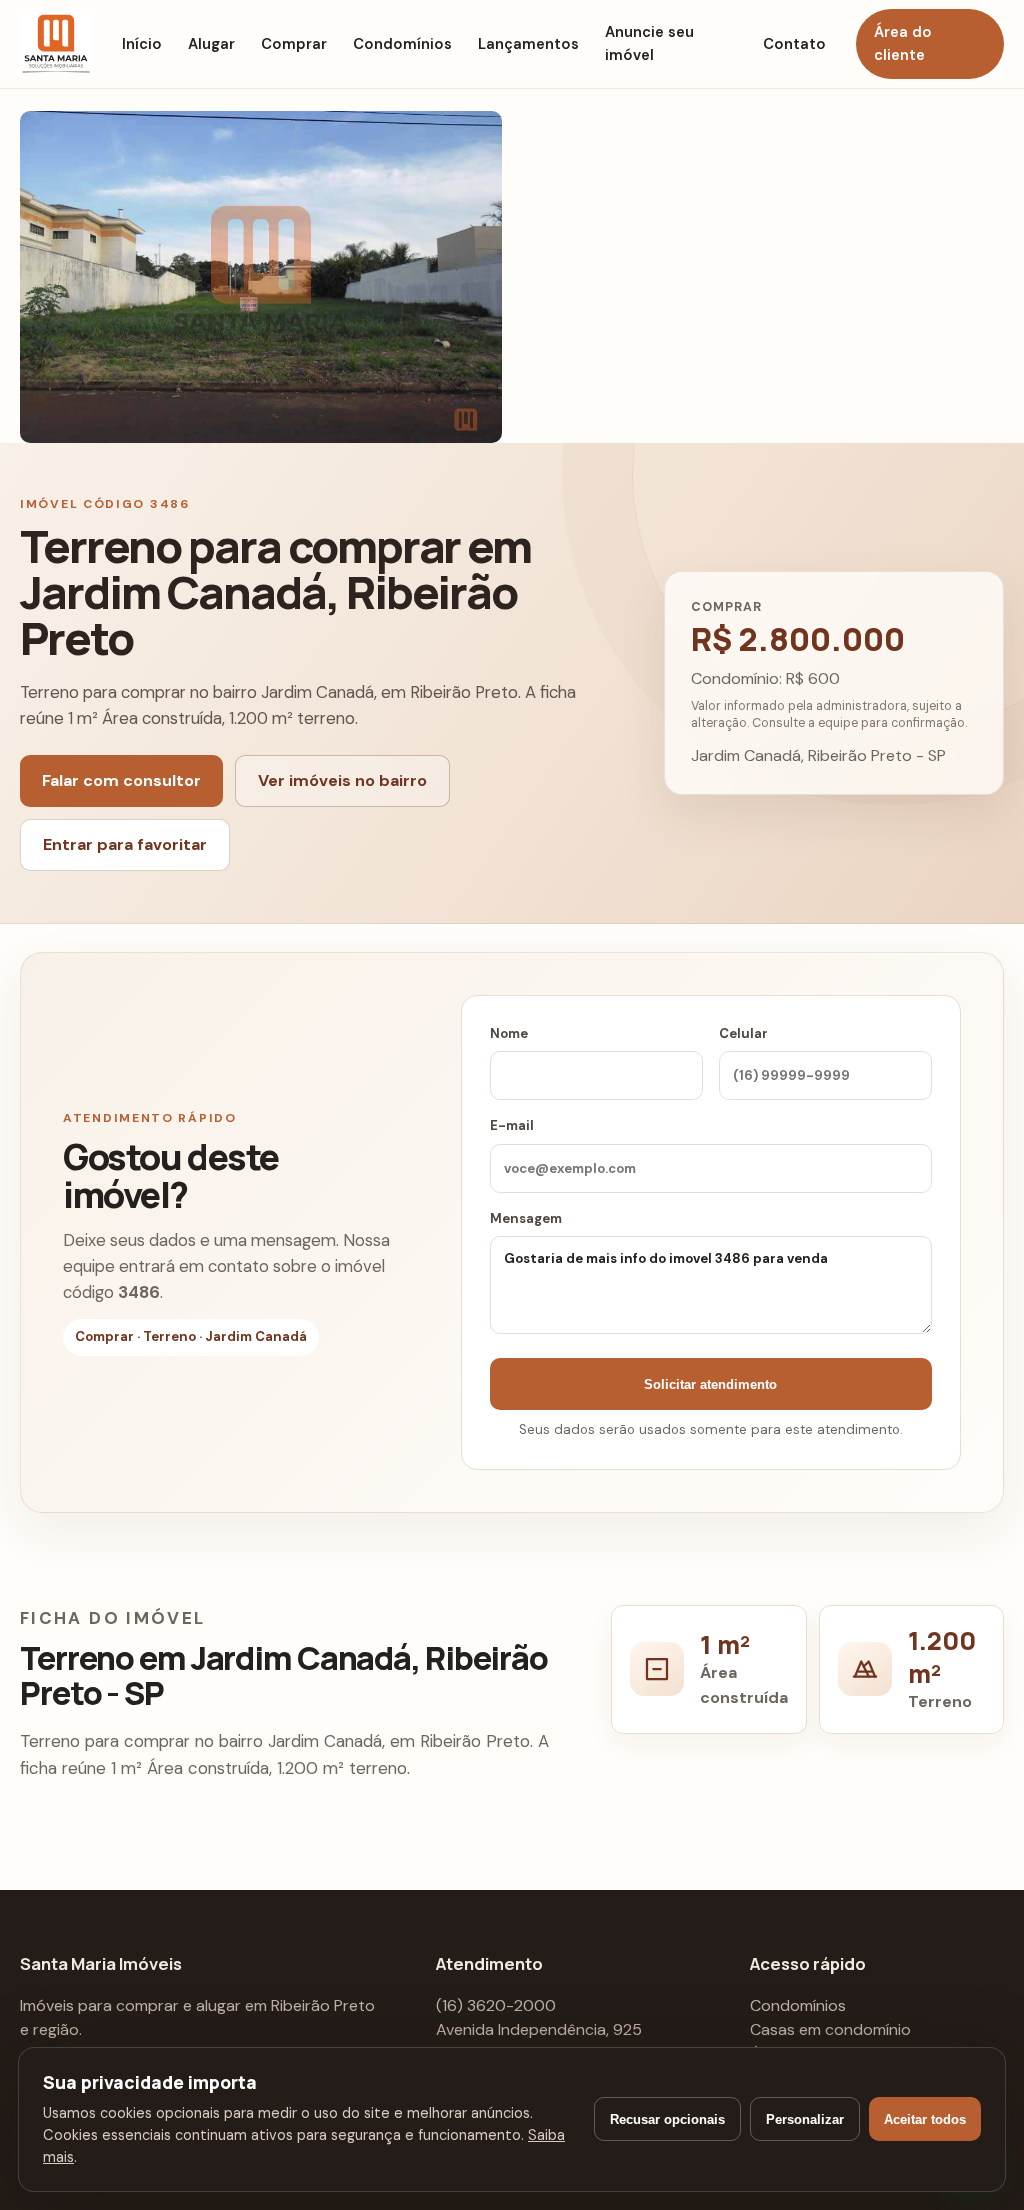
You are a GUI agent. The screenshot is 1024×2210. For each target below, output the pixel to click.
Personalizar (805, 2119)
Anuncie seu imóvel (649, 43)
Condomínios (402, 44)
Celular (743, 1033)
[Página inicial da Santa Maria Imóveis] (56, 44)
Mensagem (526, 1218)
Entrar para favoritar (125, 844)
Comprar (294, 44)
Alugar (211, 44)
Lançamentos (528, 44)
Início (142, 44)
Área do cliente (903, 43)
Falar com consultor (121, 780)
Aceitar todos (925, 2119)
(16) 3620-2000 (496, 2005)
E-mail (512, 1125)
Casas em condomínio (830, 2029)
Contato (794, 44)
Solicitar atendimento (710, 1384)
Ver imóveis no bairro (342, 780)
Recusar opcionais (667, 2119)
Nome (509, 1033)
